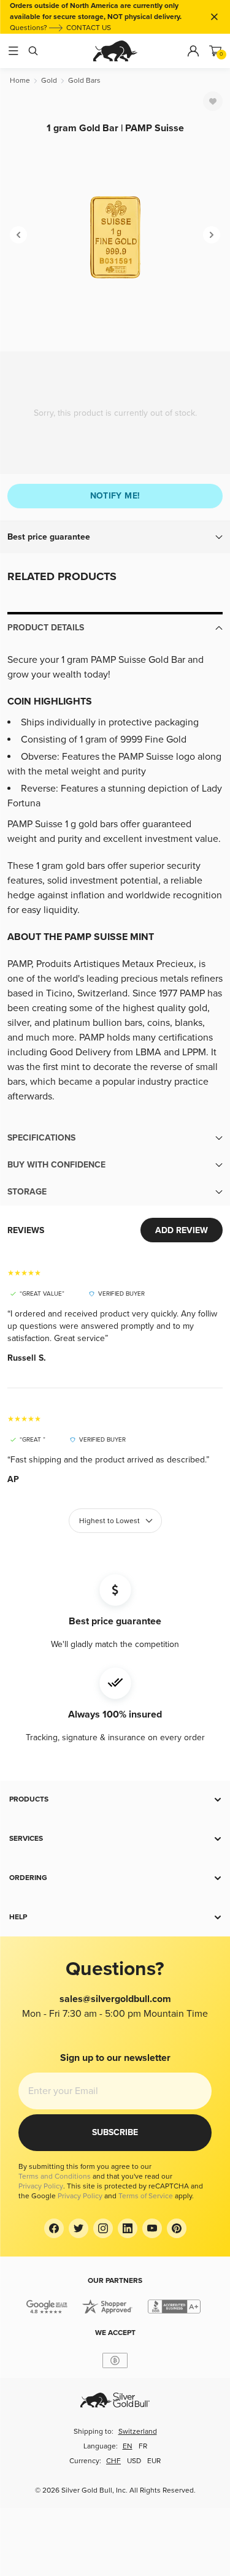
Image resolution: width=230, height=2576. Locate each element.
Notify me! (115, 496)
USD (134, 2461)
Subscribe (115, 2132)
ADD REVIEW (182, 1230)
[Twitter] (79, 2228)
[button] (115, 537)
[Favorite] (213, 101)
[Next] (212, 235)
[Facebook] (54, 2228)
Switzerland (138, 2432)
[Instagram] (103, 2228)
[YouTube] (152, 2228)
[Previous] (18, 235)
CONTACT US (89, 28)
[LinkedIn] (128, 2228)
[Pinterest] (177, 2228)
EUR (154, 2461)
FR (143, 2446)
